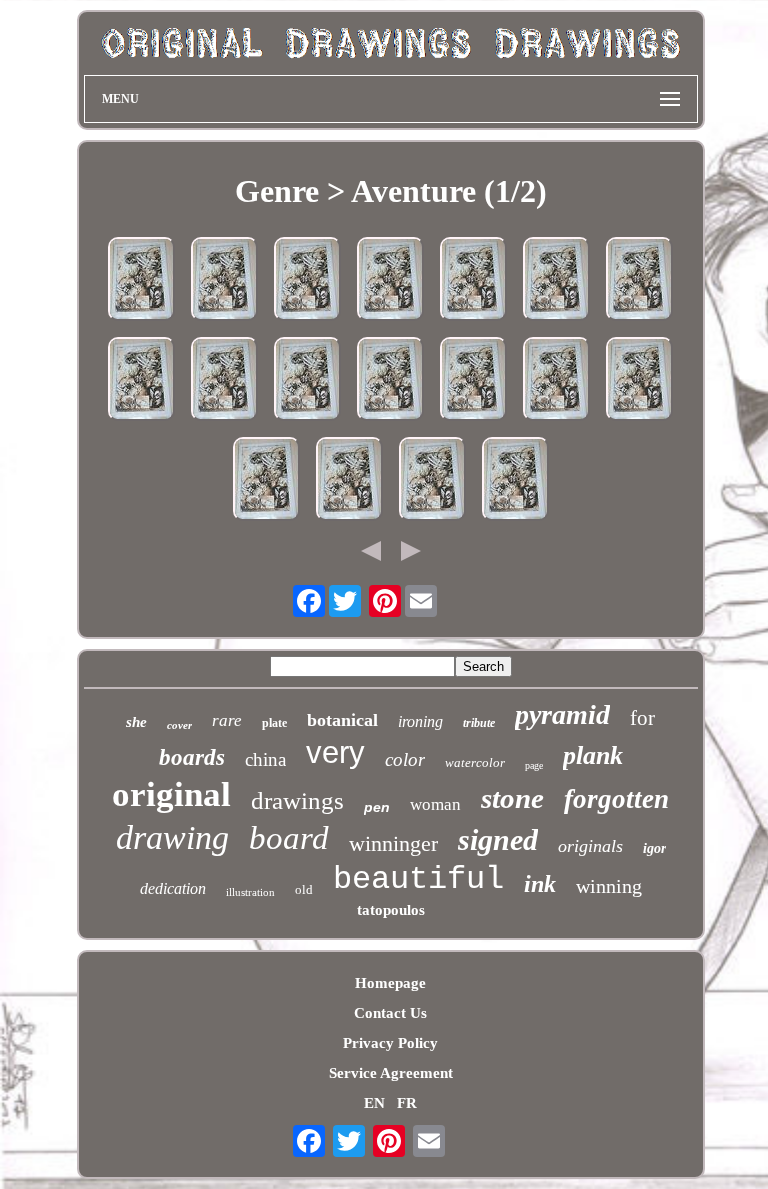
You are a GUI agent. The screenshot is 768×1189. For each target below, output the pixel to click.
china (265, 759)
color (405, 759)
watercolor (475, 762)
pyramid (562, 714)
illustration (250, 892)
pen (377, 807)
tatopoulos (391, 910)
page (534, 765)
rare (227, 720)
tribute (479, 723)
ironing (420, 721)
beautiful (418, 879)
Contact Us (390, 1013)
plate (274, 723)
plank (593, 755)
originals (590, 846)
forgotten (616, 799)
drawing (172, 837)
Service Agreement (391, 1073)
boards (192, 757)
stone (512, 798)
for (642, 718)
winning (609, 886)
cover (179, 725)
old (304, 889)
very (335, 752)
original (171, 794)
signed (498, 839)
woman (435, 804)
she (136, 722)
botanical (342, 720)
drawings (297, 800)
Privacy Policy (390, 1043)
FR (407, 1103)
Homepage (390, 983)
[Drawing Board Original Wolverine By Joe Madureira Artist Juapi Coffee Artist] (141, 281)
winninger (393, 843)
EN (374, 1103)
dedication (173, 888)
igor (654, 848)
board (289, 838)
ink (540, 884)
